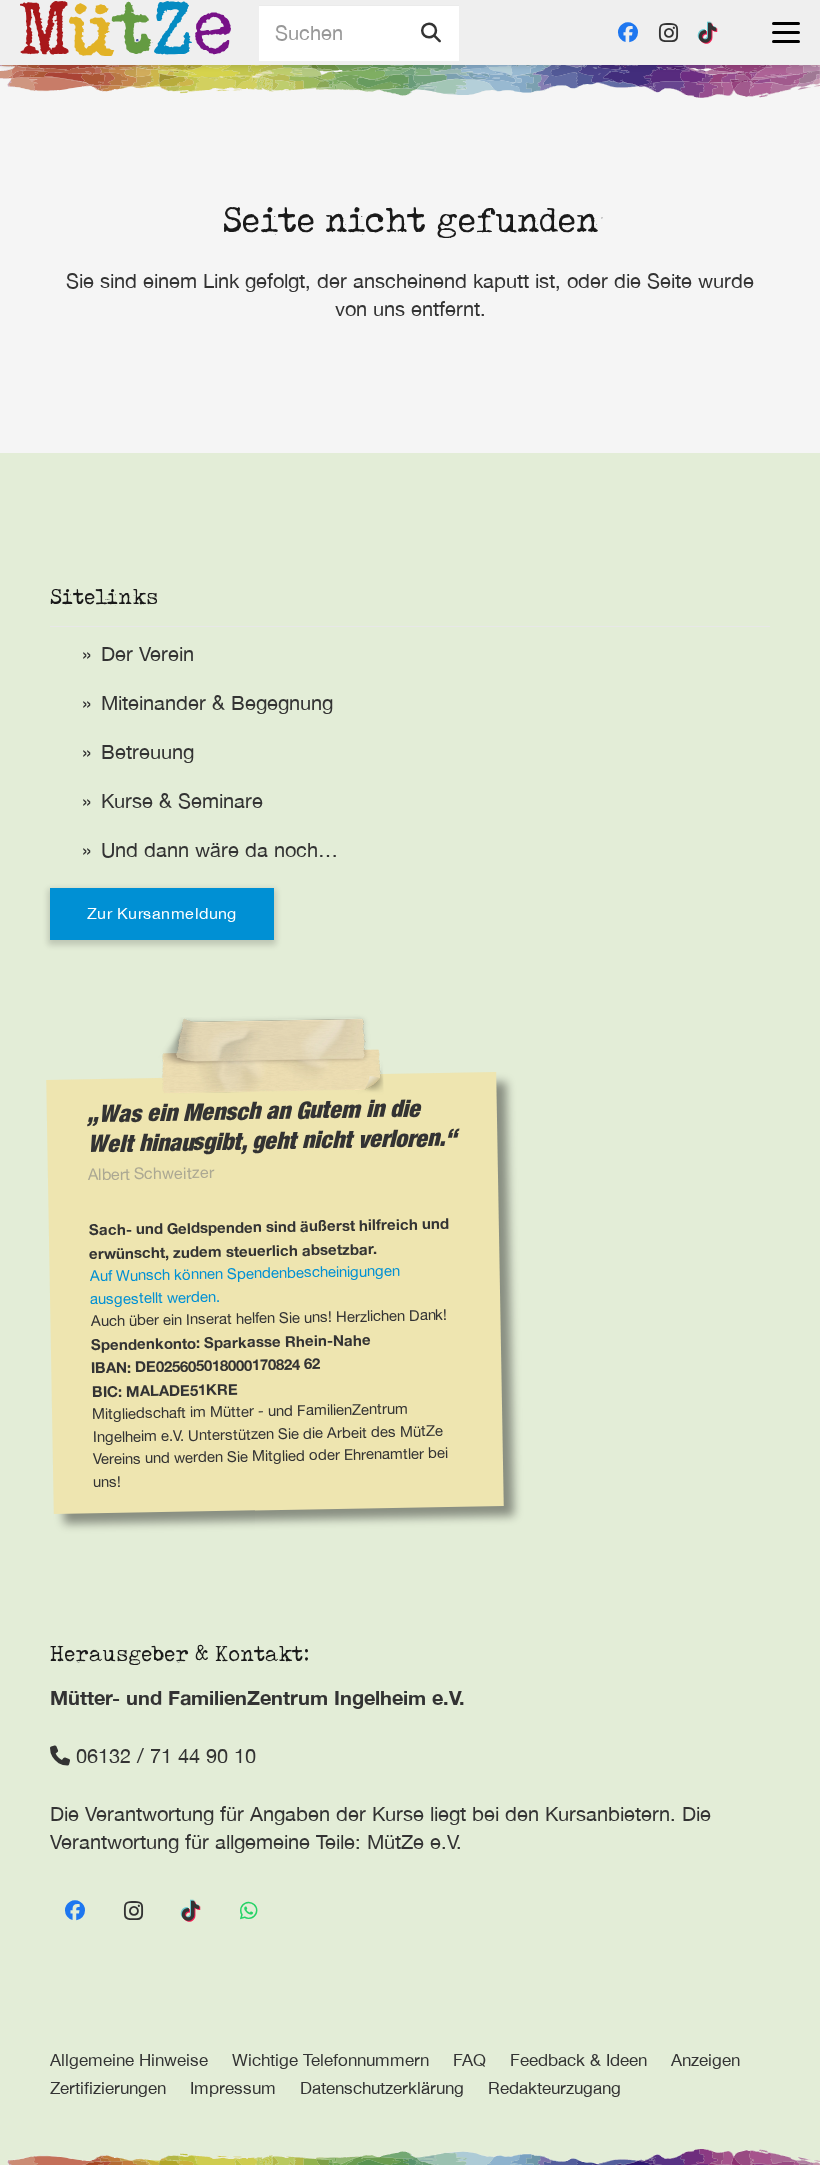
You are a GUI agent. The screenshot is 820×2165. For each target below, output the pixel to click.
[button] (786, 33)
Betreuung (147, 751)
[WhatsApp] (249, 1911)
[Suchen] (431, 33)
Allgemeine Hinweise (129, 2060)
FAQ (469, 2060)
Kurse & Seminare (182, 800)
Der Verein (147, 653)
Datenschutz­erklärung (382, 2088)
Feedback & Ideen (578, 2060)
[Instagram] (668, 33)
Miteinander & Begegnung (217, 702)
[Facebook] (628, 33)
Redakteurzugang (554, 2088)
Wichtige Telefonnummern (330, 2060)
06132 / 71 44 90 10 (163, 1755)
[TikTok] (708, 33)
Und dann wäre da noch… (219, 849)
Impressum (233, 2088)
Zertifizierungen (108, 2088)
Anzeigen (705, 2060)
